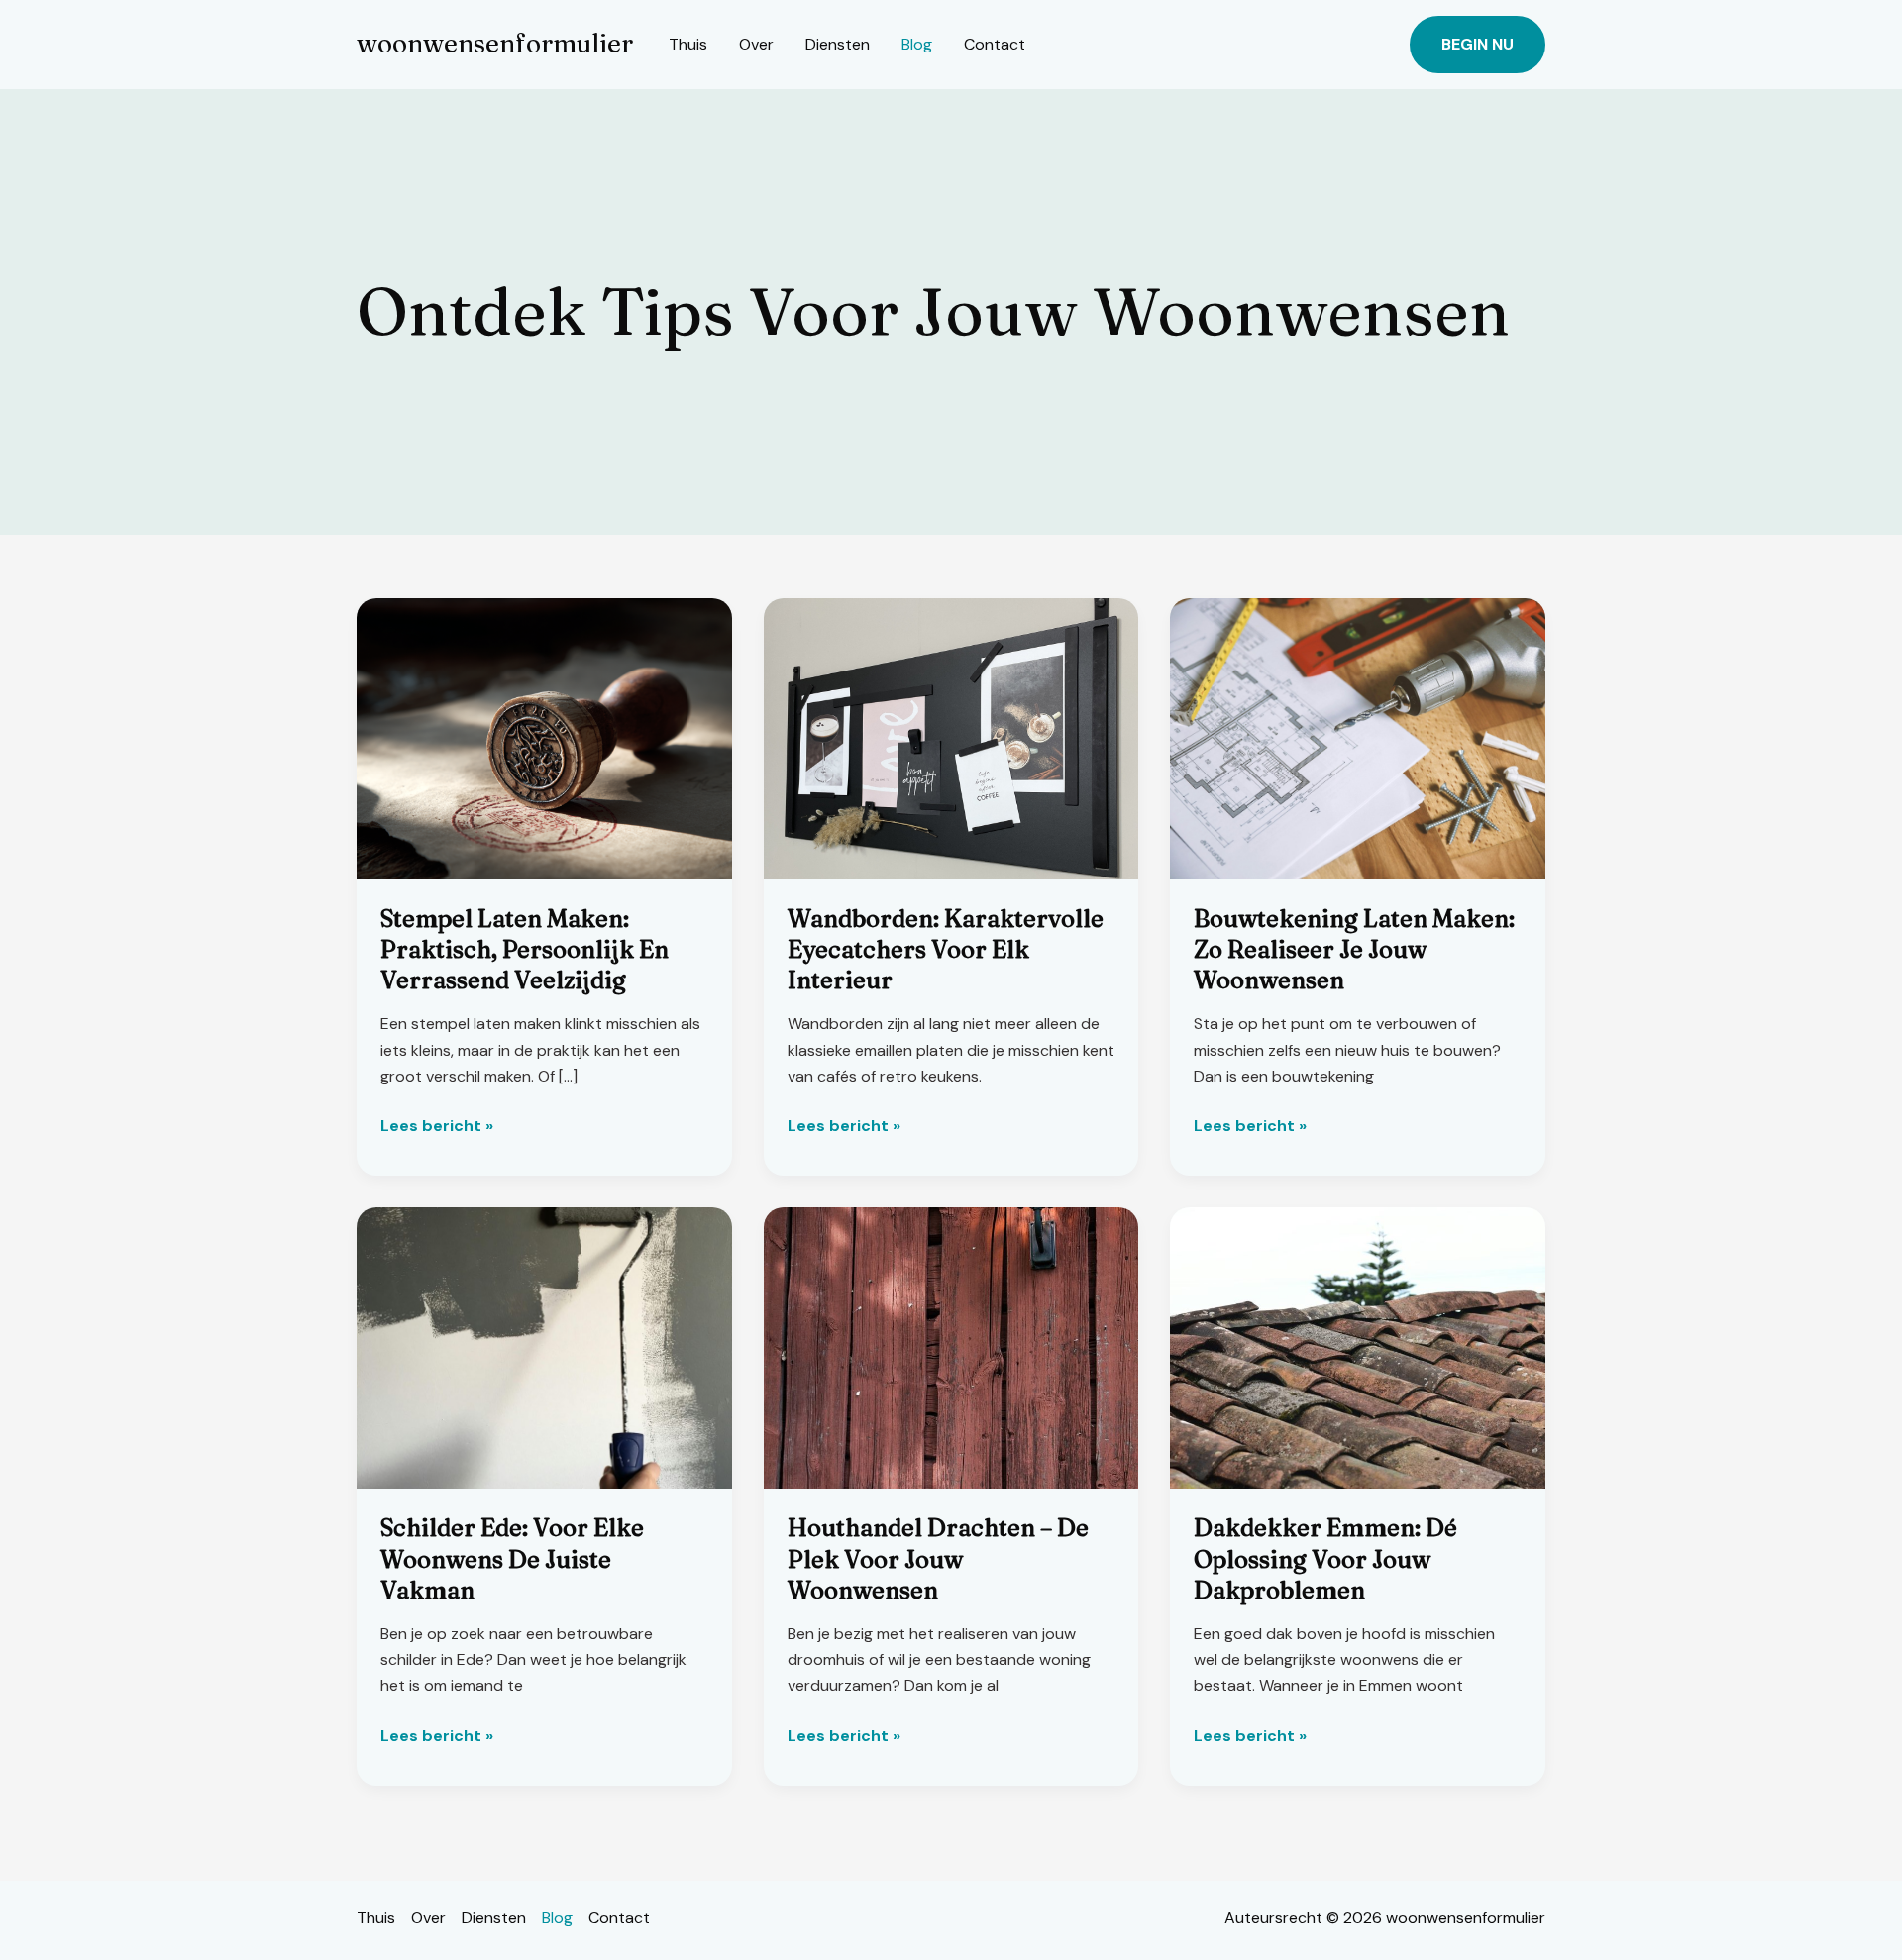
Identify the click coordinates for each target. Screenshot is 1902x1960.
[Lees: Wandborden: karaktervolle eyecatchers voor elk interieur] (951, 737)
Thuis (688, 44)
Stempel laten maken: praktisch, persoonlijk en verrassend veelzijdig (525, 949)
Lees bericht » (437, 1127)
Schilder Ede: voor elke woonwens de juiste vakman (512, 1558)
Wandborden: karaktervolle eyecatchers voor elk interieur (946, 949)
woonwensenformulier (495, 44)
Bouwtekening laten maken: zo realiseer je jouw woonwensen (1354, 949)
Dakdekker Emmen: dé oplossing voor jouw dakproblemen (1325, 1558)
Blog (917, 44)
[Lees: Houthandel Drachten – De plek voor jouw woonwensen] (951, 1347)
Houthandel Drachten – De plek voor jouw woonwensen (938, 1558)
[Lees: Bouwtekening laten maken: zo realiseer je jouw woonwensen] (1358, 737)
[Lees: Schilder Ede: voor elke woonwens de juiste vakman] (544, 1347)
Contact (995, 44)
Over (756, 44)
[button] (1478, 45)
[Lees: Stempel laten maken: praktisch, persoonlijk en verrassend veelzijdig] (544, 737)
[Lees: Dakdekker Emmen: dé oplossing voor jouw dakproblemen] (1358, 1347)
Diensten (838, 44)
